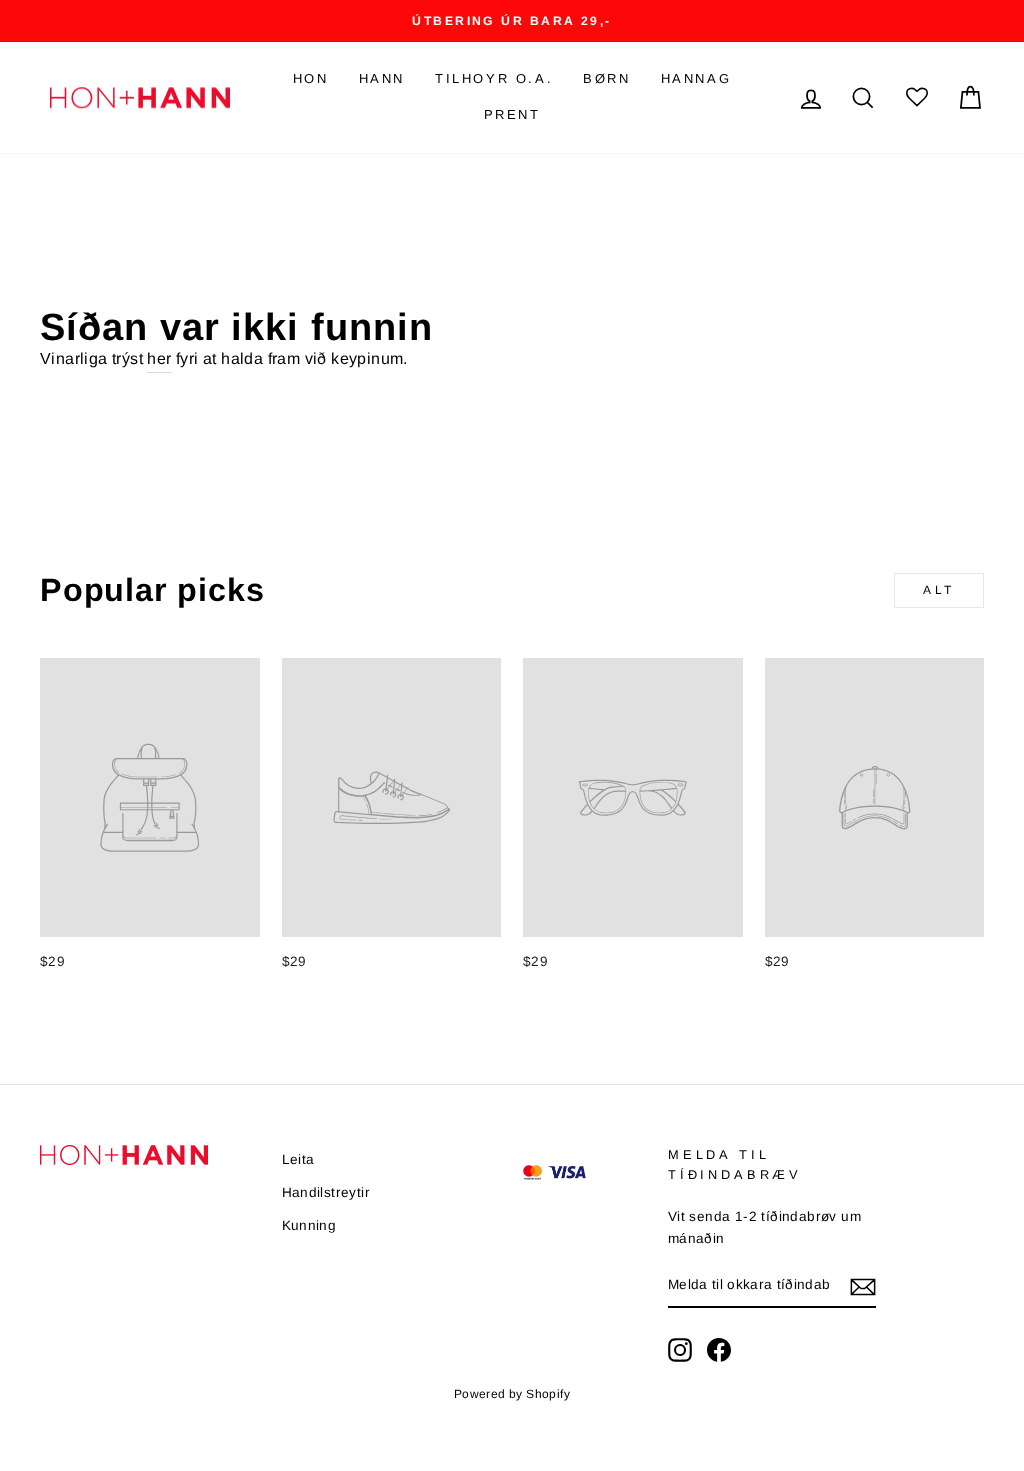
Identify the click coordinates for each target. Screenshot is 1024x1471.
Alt (939, 590)
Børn (606, 78)
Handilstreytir (326, 1192)
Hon (311, 78)
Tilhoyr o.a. (494, 78)
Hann (382, 78)
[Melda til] (863, 1286)
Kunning (309, 1225)
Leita (298, 1159)
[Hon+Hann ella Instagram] (680, 1350)
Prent (512, 114)
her (159, 358)
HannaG (696, 78)
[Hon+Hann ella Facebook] (719, 1350)
